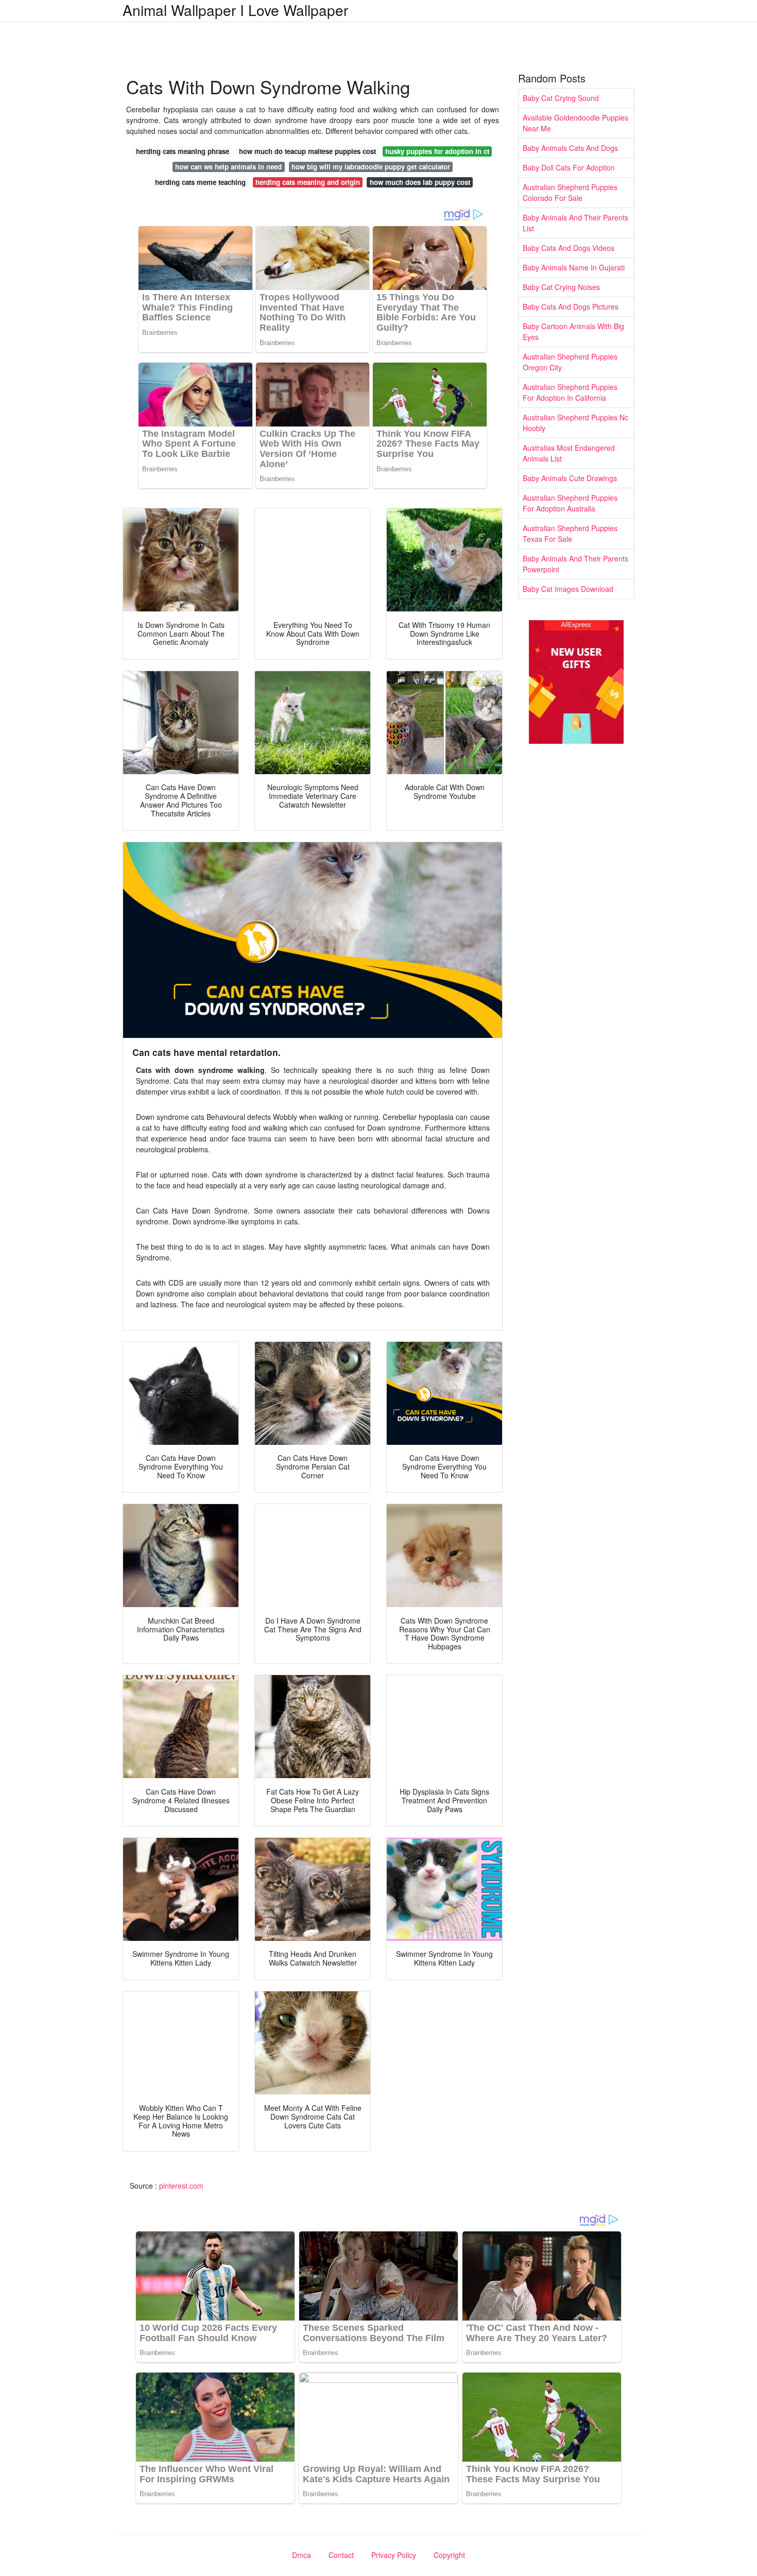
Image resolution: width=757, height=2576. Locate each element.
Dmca (302, 2555)
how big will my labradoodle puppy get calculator (371, 167)
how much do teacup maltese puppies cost (307, 151)
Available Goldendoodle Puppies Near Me (575, 123)
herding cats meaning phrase (183, 151)
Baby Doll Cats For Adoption (569, 167)
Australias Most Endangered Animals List (569, 453)
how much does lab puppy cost (420, 182)
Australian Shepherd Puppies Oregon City (570, 362)
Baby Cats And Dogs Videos (569, 248)
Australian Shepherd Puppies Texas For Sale (570, 533)
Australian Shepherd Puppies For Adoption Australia (570, 503)
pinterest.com (181, 2186)
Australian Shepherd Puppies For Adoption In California (570, 392)
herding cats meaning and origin (308, 182)
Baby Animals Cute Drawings (570, 478)
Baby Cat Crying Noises (561, 287)
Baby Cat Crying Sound (561, 98)
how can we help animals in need (228, 167)
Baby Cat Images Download (568, 589)
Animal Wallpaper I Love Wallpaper (235, 10)
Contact (341, 2555)
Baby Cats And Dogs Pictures (571, 306)
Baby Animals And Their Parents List (575, 223)
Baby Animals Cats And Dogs (570, 148)
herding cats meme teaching (200, 182)
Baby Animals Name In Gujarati (574, 267)
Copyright (449, 2555)
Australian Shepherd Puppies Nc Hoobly (575, 423)
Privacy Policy (394, 2555)
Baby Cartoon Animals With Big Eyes (573, 331)
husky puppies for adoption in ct (437, 151)
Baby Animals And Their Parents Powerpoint (575, 564)
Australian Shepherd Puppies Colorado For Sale (570, 192)
